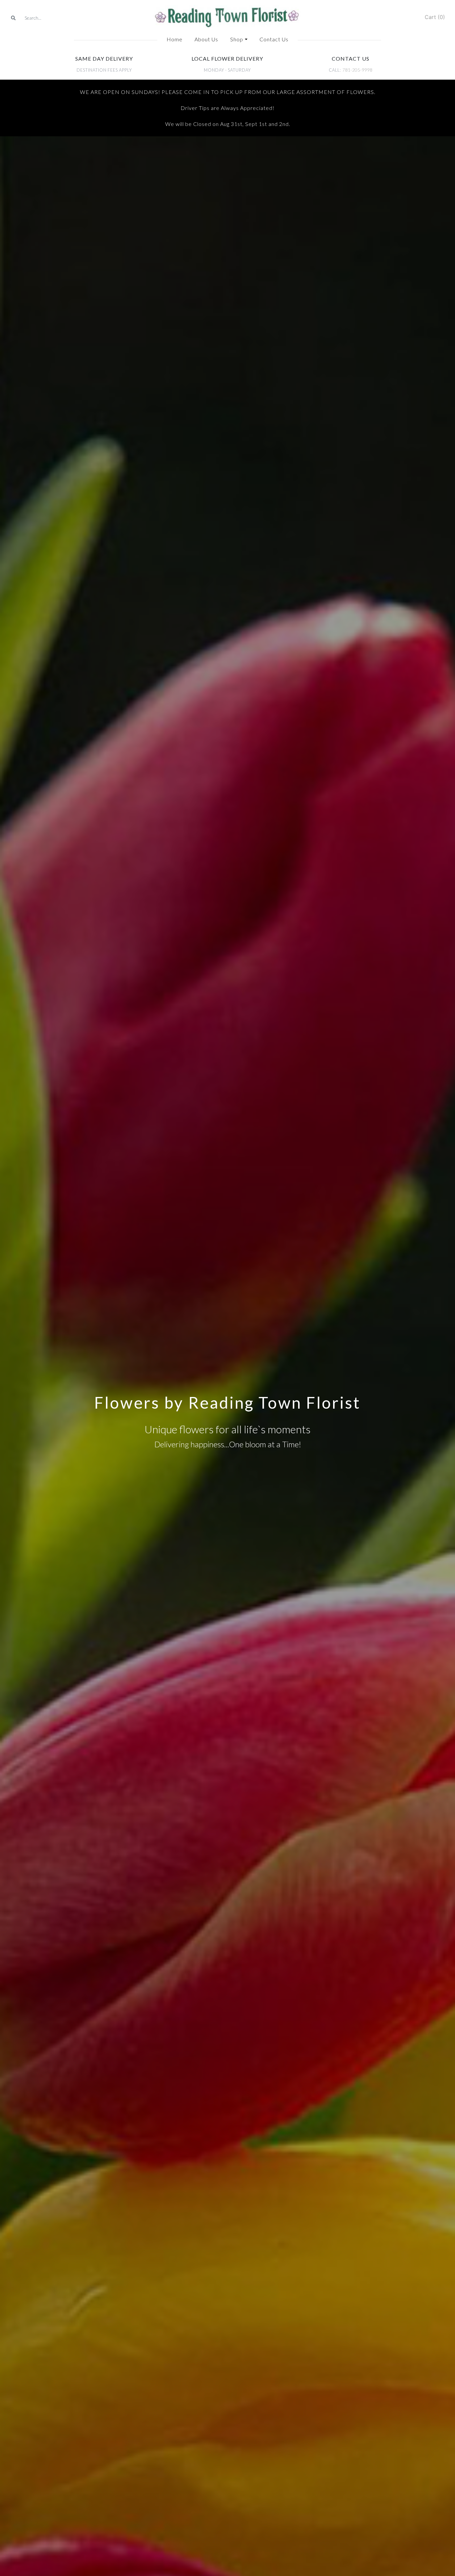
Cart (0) (435, 17)
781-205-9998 (357, 70)
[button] (239, 39)
